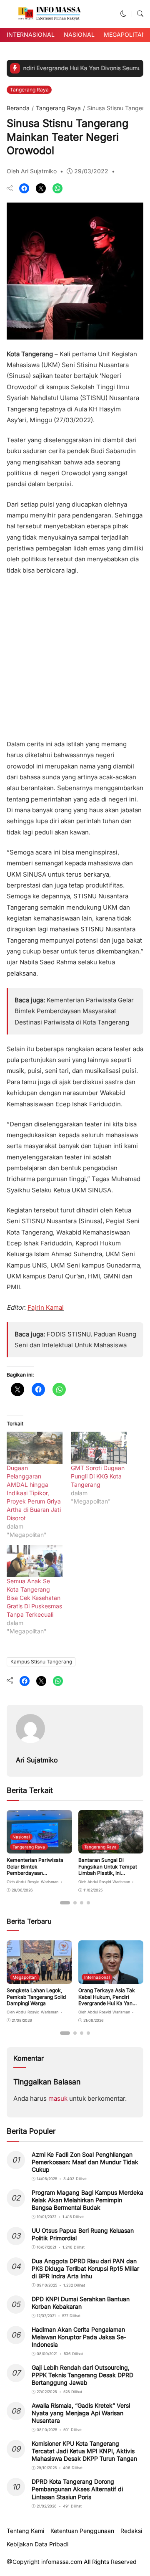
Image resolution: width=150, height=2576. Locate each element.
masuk (58, 2098)
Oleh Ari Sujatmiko (32, 171)
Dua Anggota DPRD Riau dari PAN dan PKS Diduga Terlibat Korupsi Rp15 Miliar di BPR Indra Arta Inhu (85, 2268)
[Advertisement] (75, 654)
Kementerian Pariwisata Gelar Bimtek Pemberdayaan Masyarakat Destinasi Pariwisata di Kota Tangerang (74, 1011)
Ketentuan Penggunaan (82, 2531)
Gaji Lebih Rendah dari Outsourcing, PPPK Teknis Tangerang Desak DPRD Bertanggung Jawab (82, 2375)
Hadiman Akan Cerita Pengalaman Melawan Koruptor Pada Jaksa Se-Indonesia (79, 2337)
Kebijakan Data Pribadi (37, 2544)
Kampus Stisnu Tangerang (41, 1662)
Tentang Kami (25, 2531)
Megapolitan (125, 34)
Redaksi (131, 2531)
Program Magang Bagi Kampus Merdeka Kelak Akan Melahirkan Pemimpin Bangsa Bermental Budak (87, 2200)
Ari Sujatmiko (37, 1760)
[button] (124, 14)
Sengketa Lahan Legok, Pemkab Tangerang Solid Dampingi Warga (36, 1997)
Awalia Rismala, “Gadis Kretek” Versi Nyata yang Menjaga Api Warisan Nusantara (81, 2413)
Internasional (31, 34)
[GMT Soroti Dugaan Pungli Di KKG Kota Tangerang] (99, 1448)
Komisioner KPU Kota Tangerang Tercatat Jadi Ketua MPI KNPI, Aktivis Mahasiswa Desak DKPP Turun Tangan (84, 2451)
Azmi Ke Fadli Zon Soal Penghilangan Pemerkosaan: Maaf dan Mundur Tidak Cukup (85, 2162)
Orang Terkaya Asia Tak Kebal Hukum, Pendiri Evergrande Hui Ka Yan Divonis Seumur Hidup (107, 2000)
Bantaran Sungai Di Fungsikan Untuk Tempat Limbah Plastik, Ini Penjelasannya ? (108, 1870)
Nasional (79, 34)
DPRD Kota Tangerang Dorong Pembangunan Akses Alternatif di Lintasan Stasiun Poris (77, 2489)
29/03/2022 (91, 171)
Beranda (18, 108)
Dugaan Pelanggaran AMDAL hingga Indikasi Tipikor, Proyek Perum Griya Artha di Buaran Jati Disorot (34, 1493)
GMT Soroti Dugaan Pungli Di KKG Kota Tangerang (98, 1476)
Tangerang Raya (29, 90)
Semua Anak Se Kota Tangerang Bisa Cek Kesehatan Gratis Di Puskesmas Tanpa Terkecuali (34, 1598)
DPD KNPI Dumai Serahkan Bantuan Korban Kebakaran (81, 2303)
